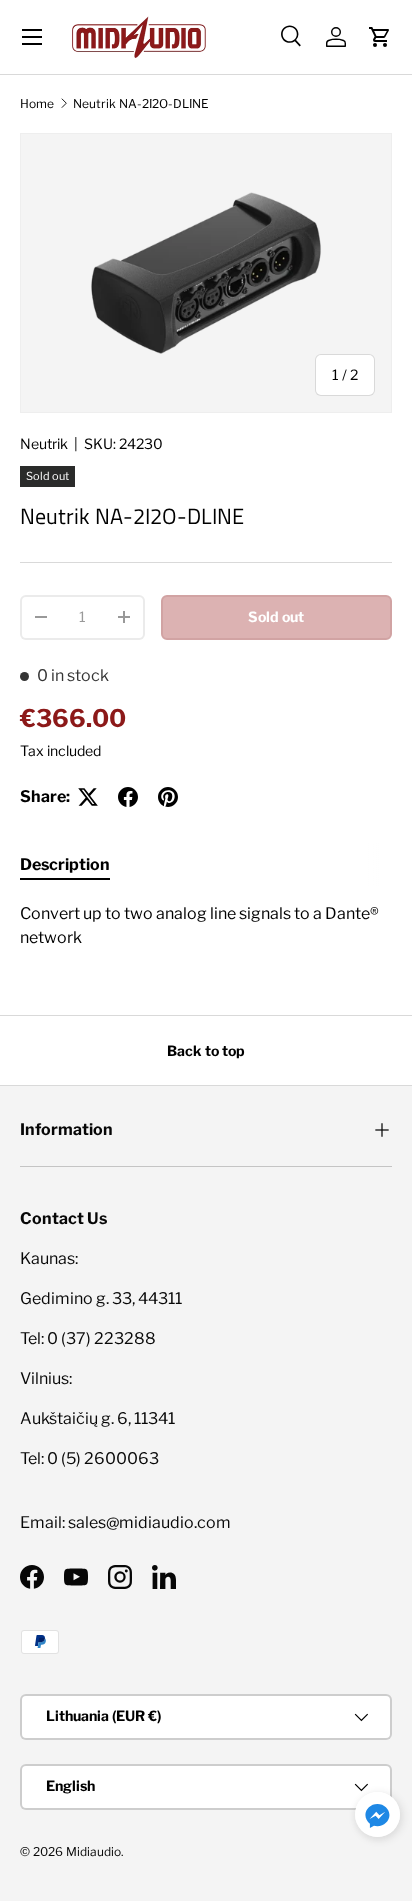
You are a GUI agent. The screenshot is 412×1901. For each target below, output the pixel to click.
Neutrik (44, 443)
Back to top (206, 1050)
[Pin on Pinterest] (168, 797)
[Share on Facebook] (128, 797)
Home (37, 103)
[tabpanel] (206, 926)
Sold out (276, 616)
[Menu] (32, 37)
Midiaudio (93, 1851)
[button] (380, 37)
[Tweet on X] (88, 797)
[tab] (65, 864)
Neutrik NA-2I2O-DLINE (141, 103)
